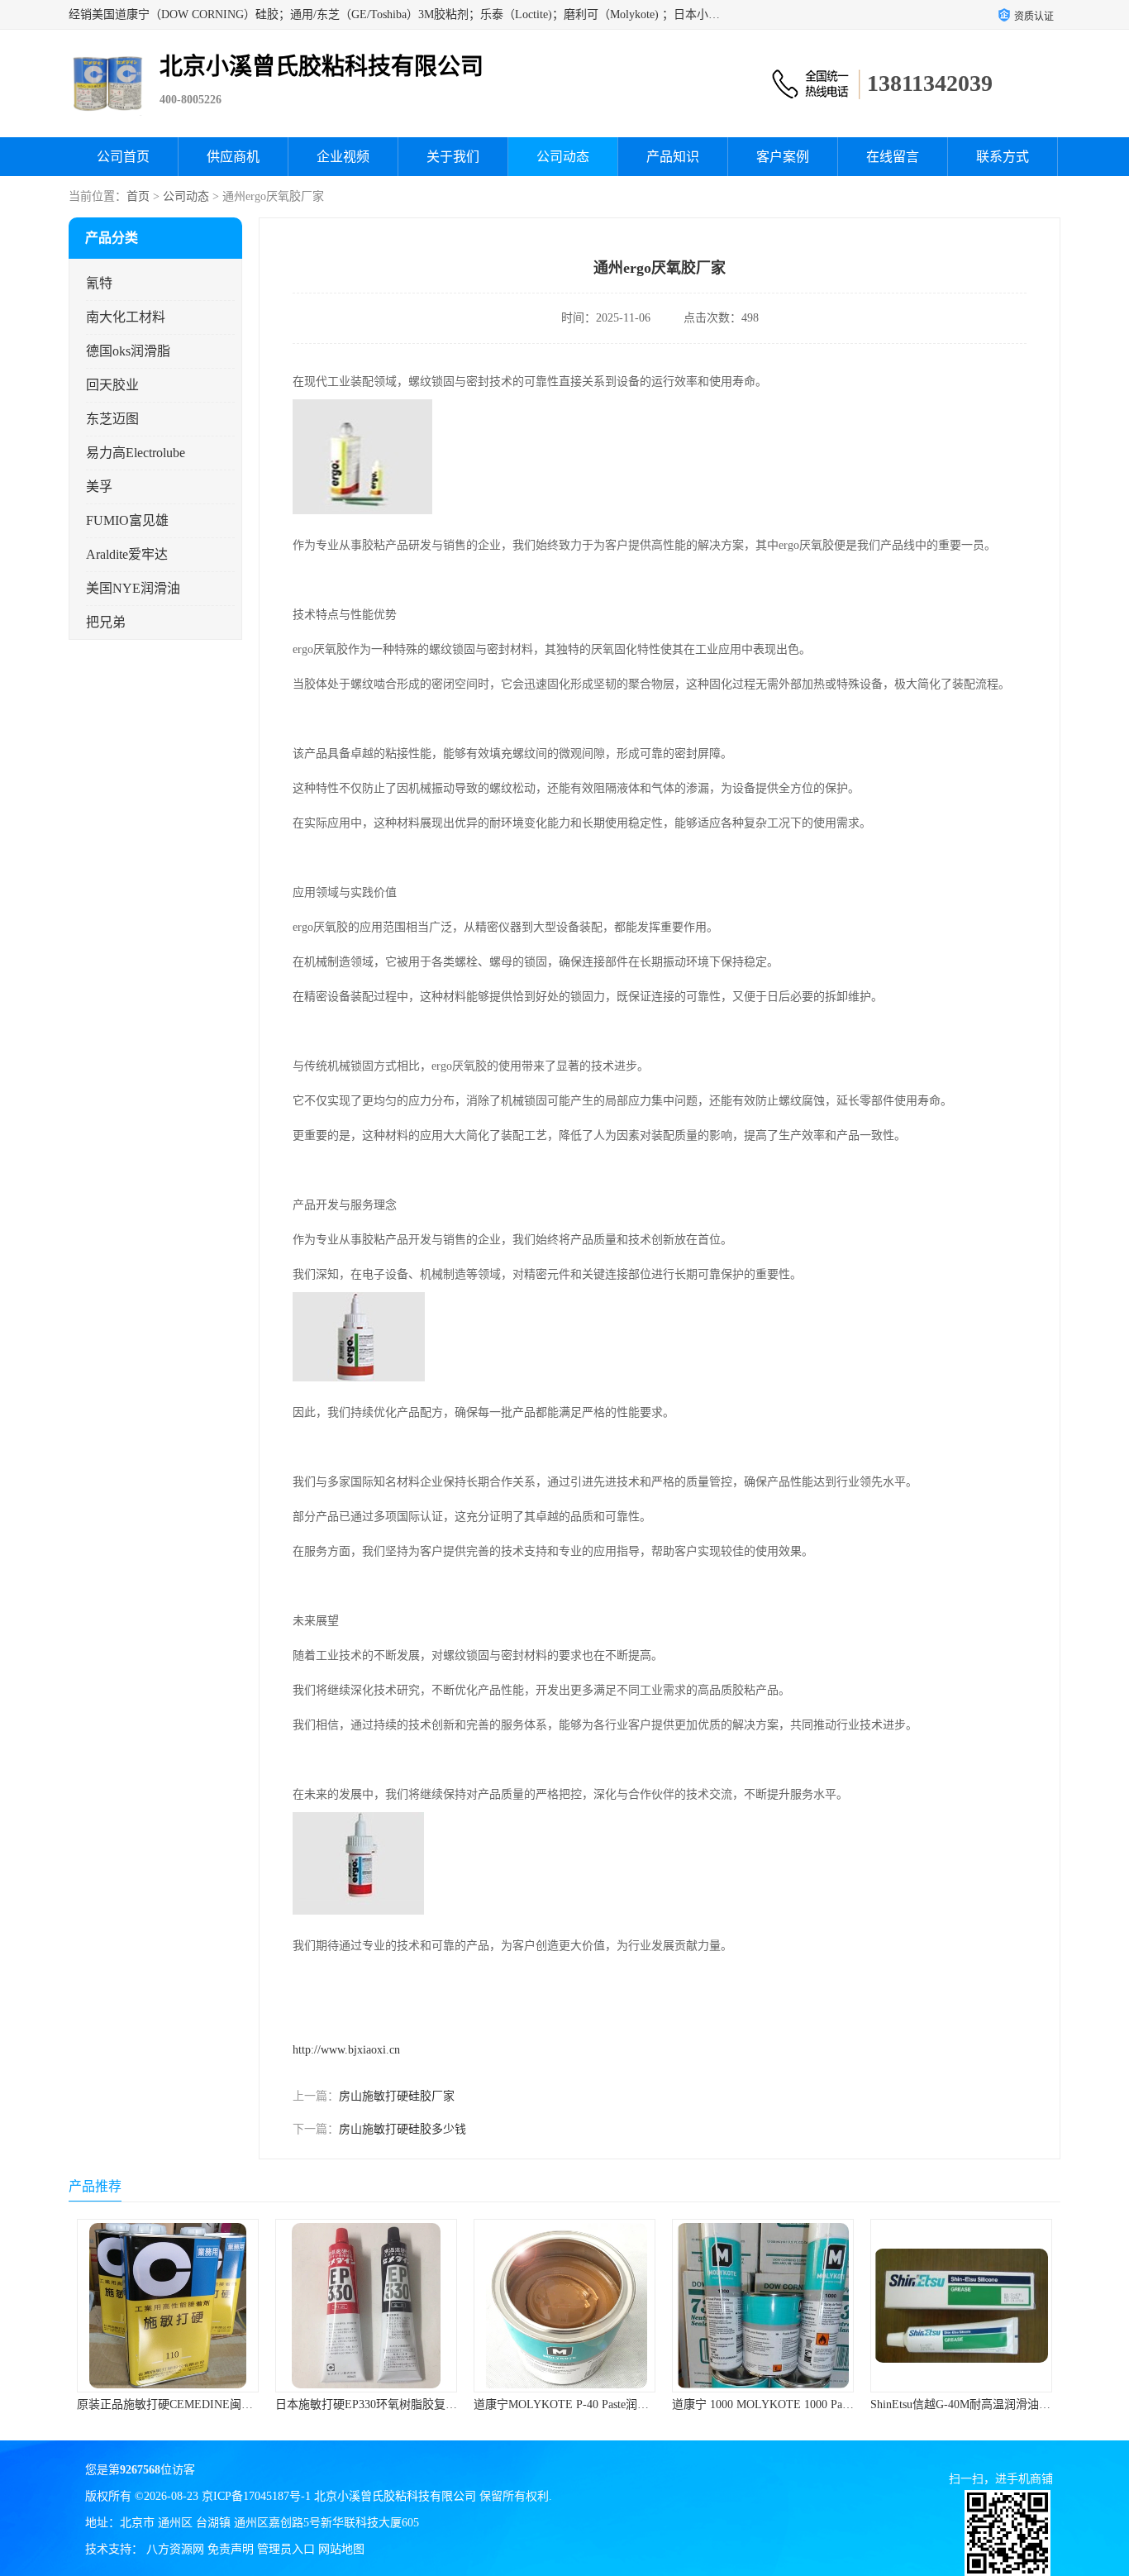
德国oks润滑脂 (128, 351)
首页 (138, 196)
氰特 (99, 283)
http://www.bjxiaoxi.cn (346, 2050)
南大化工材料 (126, 317)
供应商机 (233, 157)
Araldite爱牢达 (127, 554)
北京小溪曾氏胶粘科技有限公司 (395, 2496)
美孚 (99, 487)
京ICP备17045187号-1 (256, 2496)
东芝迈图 (112, 419)
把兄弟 (106, 622)
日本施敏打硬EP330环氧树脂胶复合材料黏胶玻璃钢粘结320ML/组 (245, 2404)
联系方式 (1003, 157)
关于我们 (453, 157)
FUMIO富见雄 (127, 520)
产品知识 (673, 157)
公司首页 (123, 157)
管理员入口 (286, 2549)
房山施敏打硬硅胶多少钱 (403, 2129)
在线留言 (893, 157)
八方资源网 (175, 2549)
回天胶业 (112, 385)
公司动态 (563, 157)
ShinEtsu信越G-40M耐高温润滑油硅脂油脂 (779, 2404)
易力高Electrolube (136, 453)
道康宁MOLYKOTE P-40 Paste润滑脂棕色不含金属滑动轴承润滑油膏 (450, 2404)
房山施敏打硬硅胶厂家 (397, 2096)
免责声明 (231, 2549)
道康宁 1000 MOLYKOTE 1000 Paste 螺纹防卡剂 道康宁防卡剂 (632, 2404)
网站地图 (341, 2549)
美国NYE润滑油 (133, 588)
